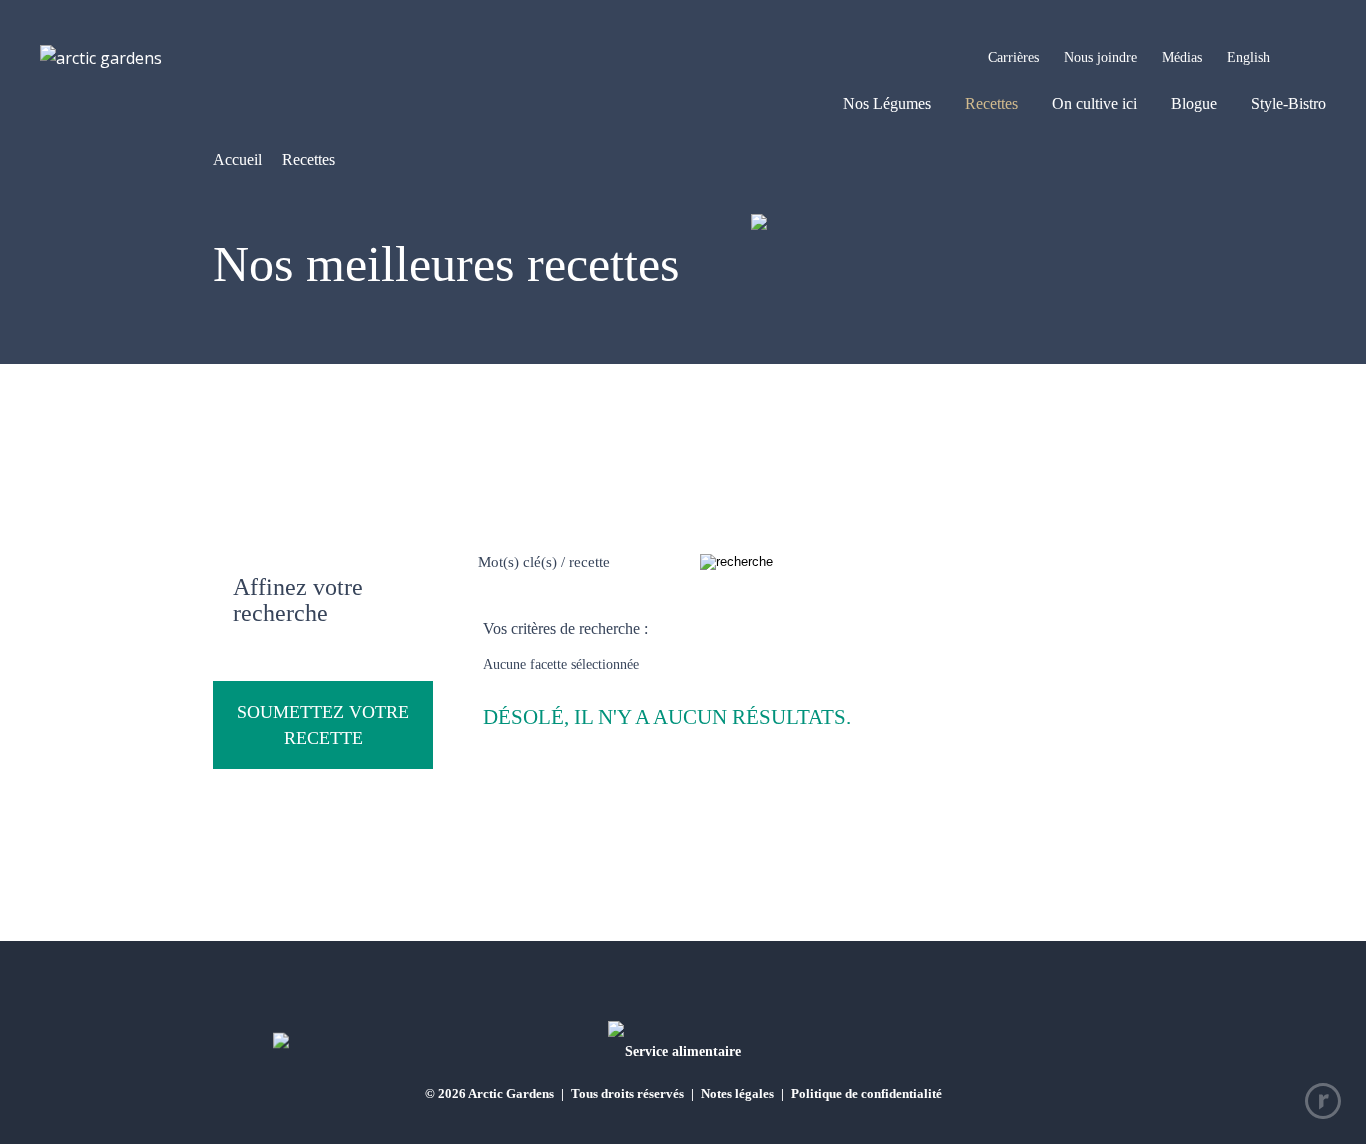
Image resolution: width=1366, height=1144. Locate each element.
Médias (1182, 57)
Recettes (991, 103)
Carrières (1013, 57)
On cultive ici (1094, 103)
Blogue (1194, 103)
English (1248, 57)
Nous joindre (1100, 57)
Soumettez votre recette (323, 725)
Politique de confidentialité (866, 1093)
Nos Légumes (887, 103)
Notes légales (737, 1093)
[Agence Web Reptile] (1323, 1101)
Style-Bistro (1288, 103)
